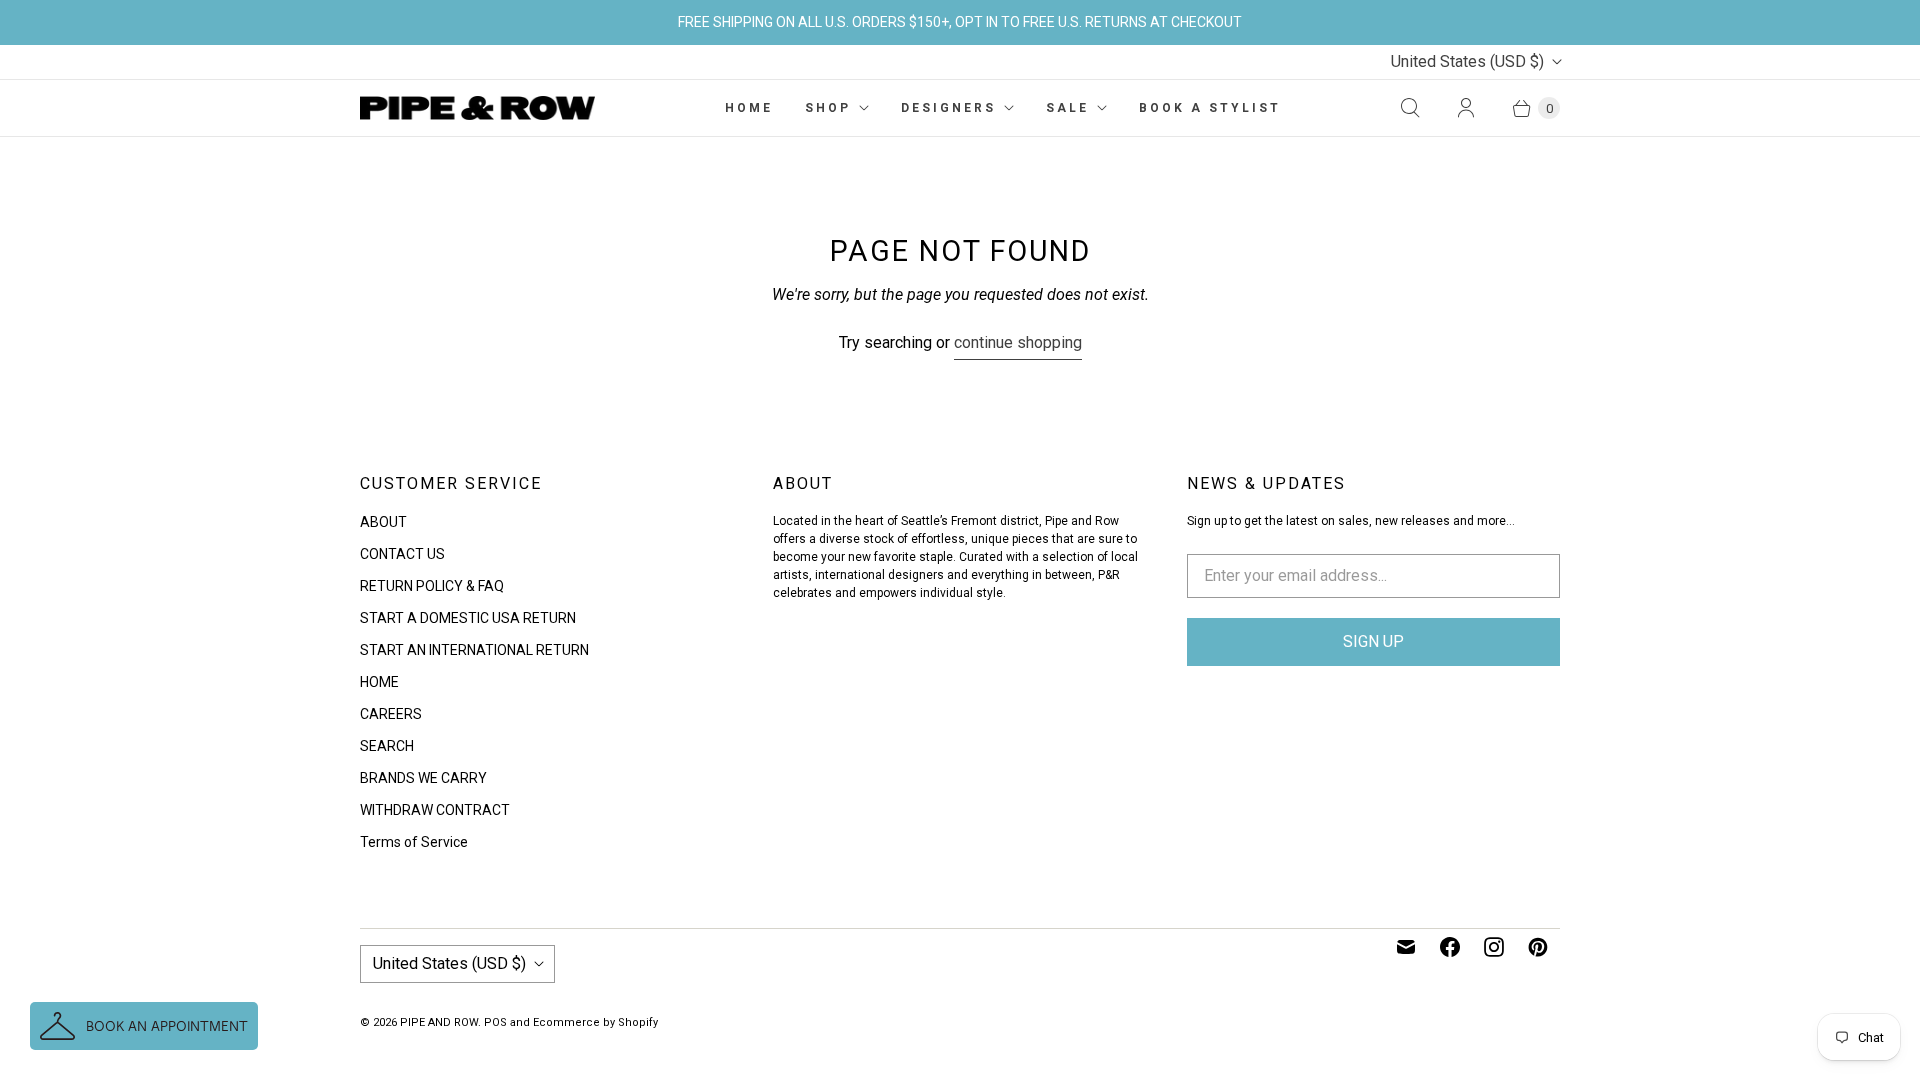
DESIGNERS (948, 108)
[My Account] (1466, 108)
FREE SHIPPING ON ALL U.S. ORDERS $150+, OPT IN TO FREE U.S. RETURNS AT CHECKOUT (960, 22)
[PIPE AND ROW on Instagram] (1494, 947)
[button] (144, 1026)
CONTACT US (402, 554)
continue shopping (1018, 342)
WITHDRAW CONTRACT (435, 810)
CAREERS (391, 714)
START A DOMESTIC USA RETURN (468, 618)
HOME (749, 108)
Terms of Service (414, 842)
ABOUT (383, 522)
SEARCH (387, 746)
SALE (1067, 108)
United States (1467, 61)
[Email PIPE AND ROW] (1406, 947)
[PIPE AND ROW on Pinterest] (1538, 947)
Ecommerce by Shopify (595, 1022)
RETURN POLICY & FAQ (432, 586)
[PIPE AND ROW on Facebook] (1450, 947)
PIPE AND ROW (439, 1022)
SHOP (828, 108)
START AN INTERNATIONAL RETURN (474, 650)
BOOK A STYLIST (1210, 108)
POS (495, 1022)
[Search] (1410, 108)
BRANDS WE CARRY (423, 778)
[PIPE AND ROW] (477, 108)
